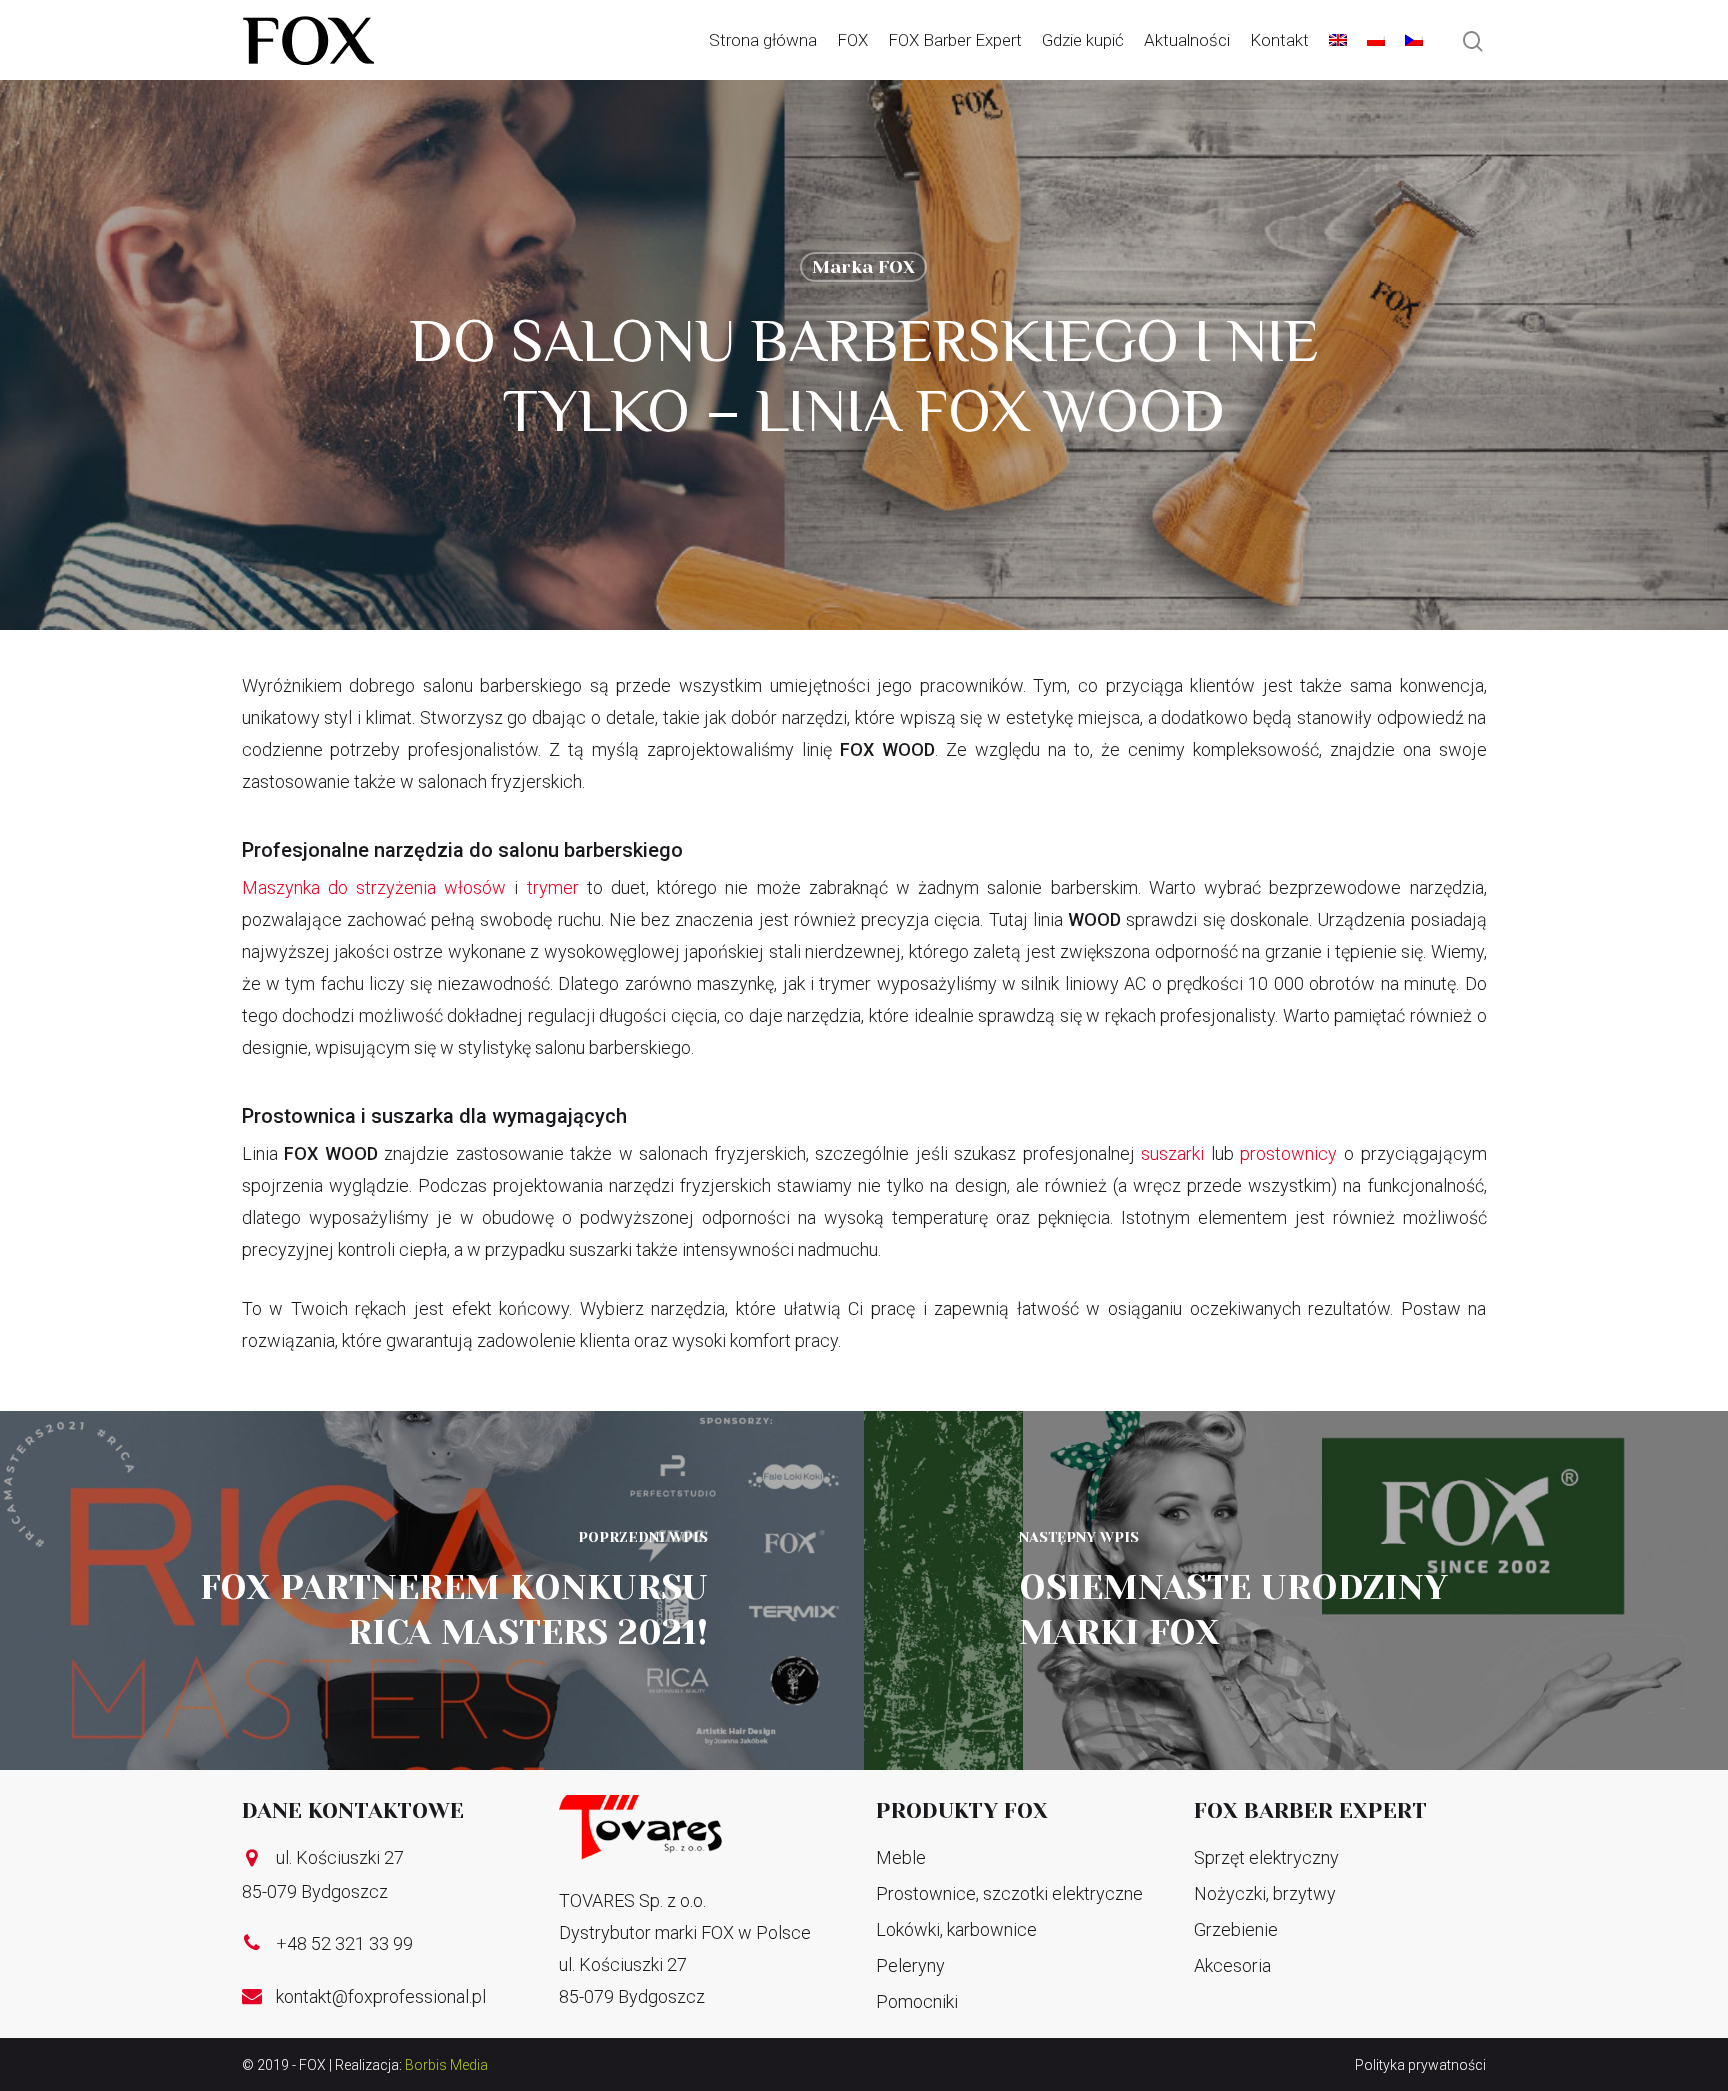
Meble (901, 1857)
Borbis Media (446, 2065)
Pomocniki (917, 2001)
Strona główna (763, 40)
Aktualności (1187, 40)
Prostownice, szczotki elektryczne (1009, 1893)
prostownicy (1288, 1153)
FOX (852, 40)
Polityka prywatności (1420, 2065)
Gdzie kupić (1083, 40)
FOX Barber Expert (955, 40)
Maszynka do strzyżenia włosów (374, 887)
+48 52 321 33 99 (344, 1943)
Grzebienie (1236, 1929)
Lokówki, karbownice (956, 1929)
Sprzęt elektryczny (1266, 1857)
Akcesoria (1232, 1965)
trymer (553, 887)
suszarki (1172, 1153)
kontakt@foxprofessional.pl (381, 1996)
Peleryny (910, 1965)
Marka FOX (863, 267)
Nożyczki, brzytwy (1265, 1893)
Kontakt (1279, 40)
